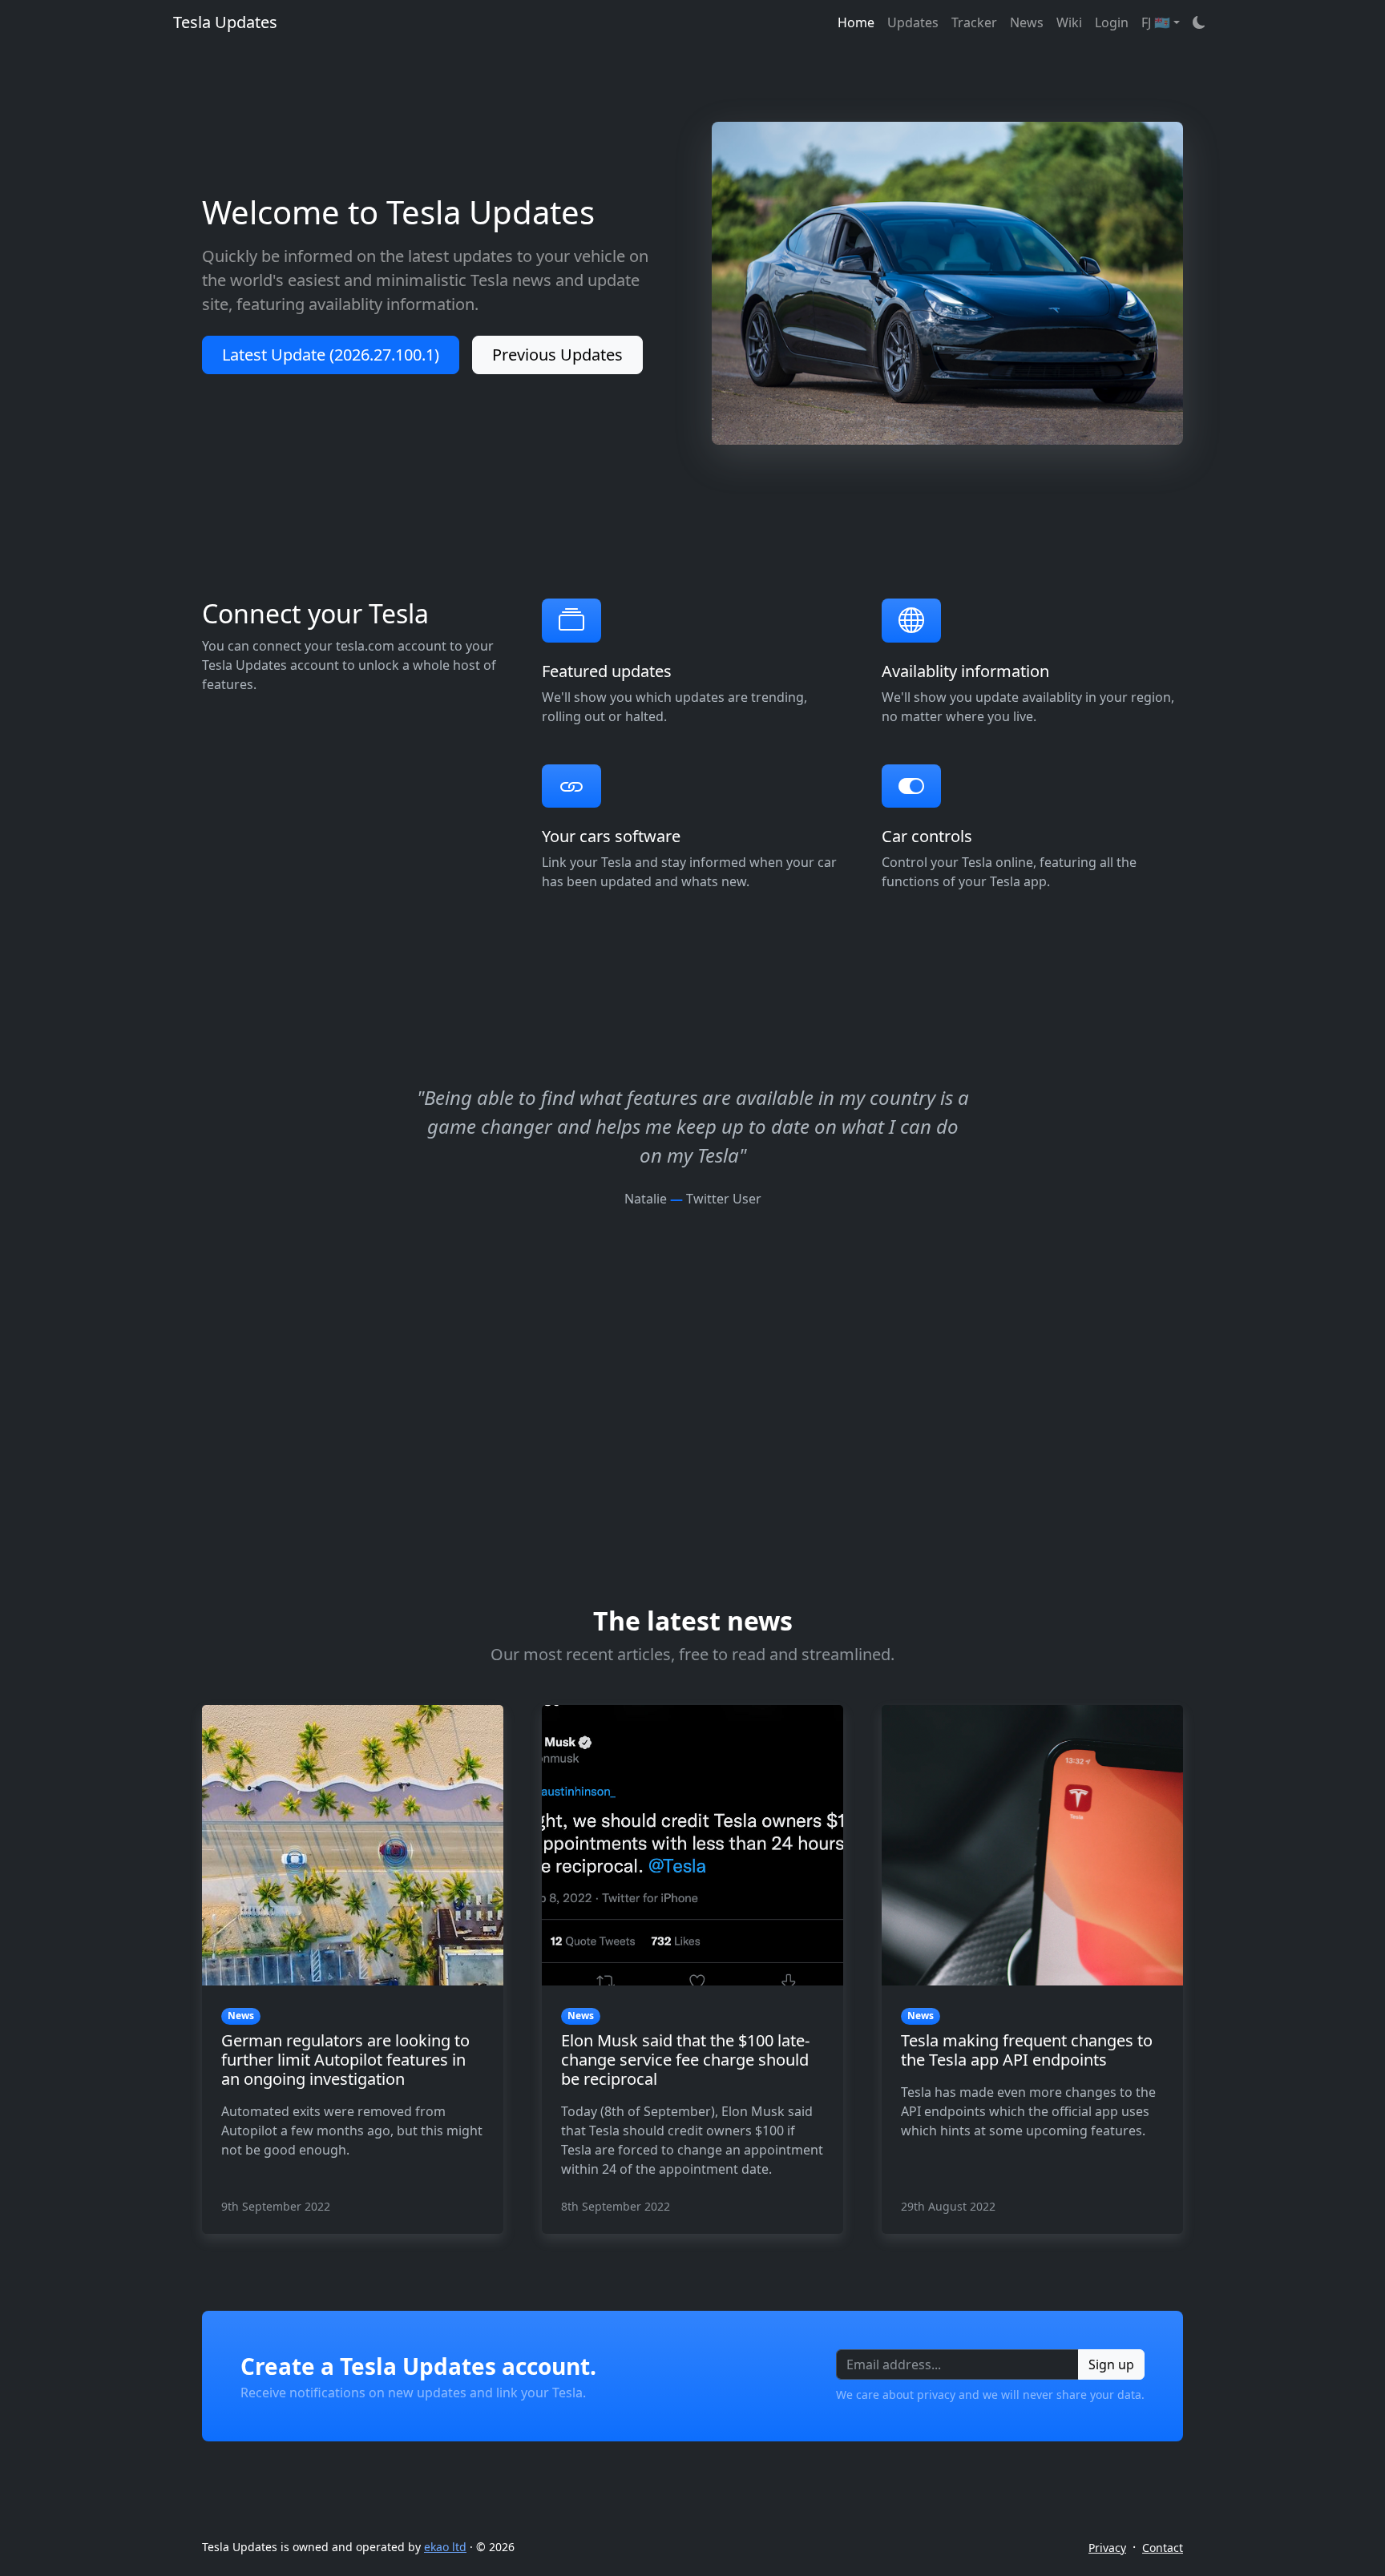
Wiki (1069, 22)
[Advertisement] (692, 1320)
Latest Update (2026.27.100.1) (331, 355)
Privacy (1107, 2548)
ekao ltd (445, 2547)
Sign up (1111, 2364)
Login (1112, 22)
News (1027, 22)
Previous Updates (557, 355)
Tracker (974, 22)
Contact (1163, 2548)
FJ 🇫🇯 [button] (1156, 22)
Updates (913, 22)
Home (856, 22)
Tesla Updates (225, 22)
